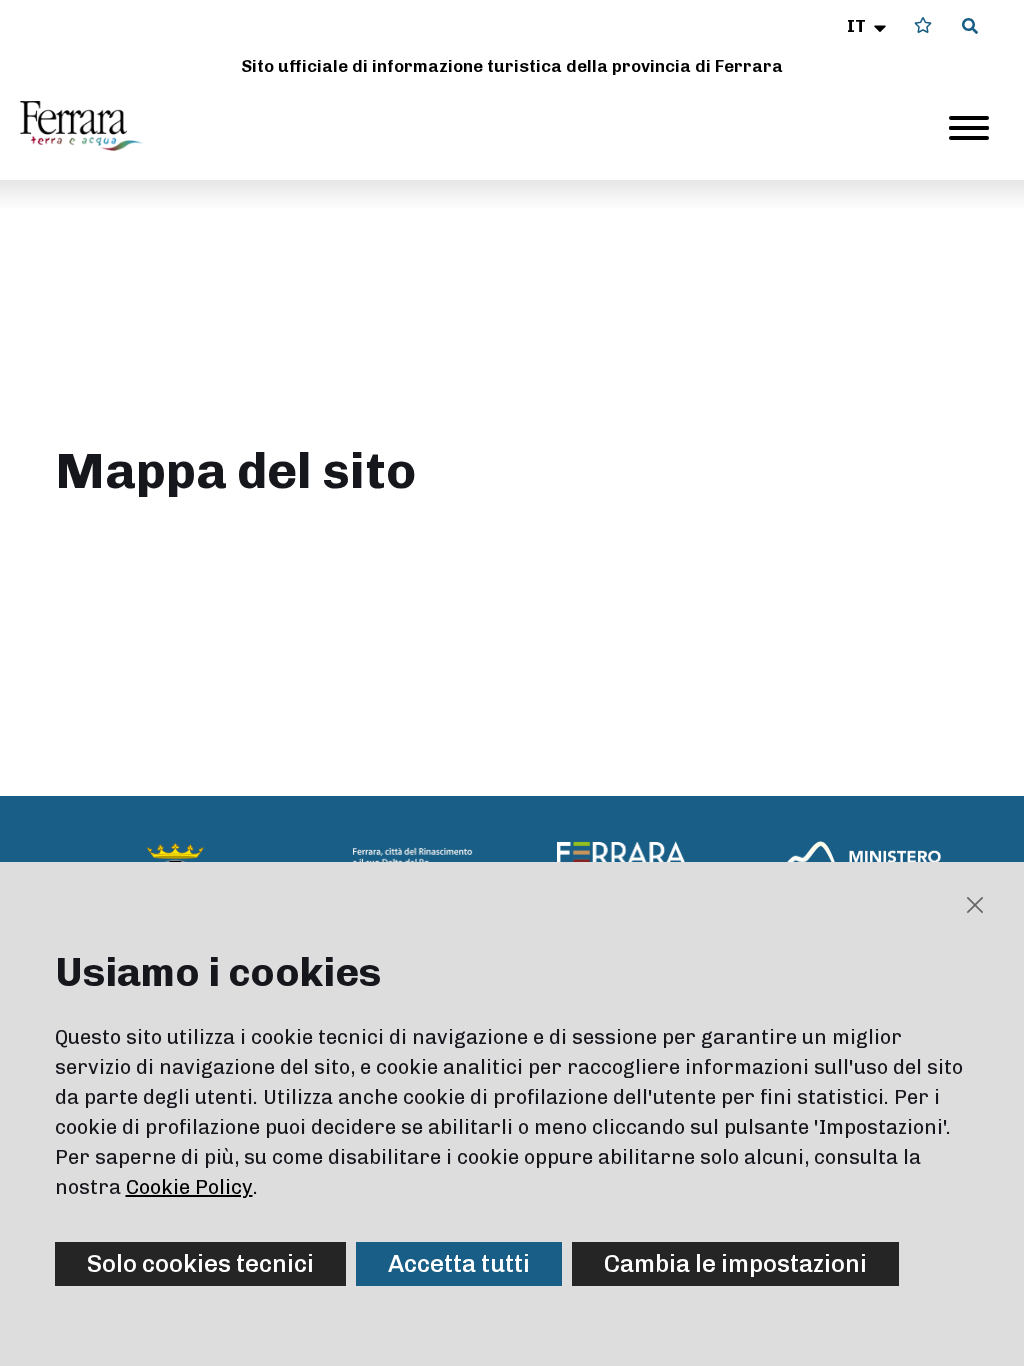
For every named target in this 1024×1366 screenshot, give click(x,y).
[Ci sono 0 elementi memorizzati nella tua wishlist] (923, 25)
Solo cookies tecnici (200, 1263)
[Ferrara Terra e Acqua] (91, 126)
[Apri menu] (969, 128)
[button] (868, 26)
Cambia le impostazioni (735, 1263)
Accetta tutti (459, 1263)
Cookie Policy (189, 1187)
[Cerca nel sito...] (970, 27)
